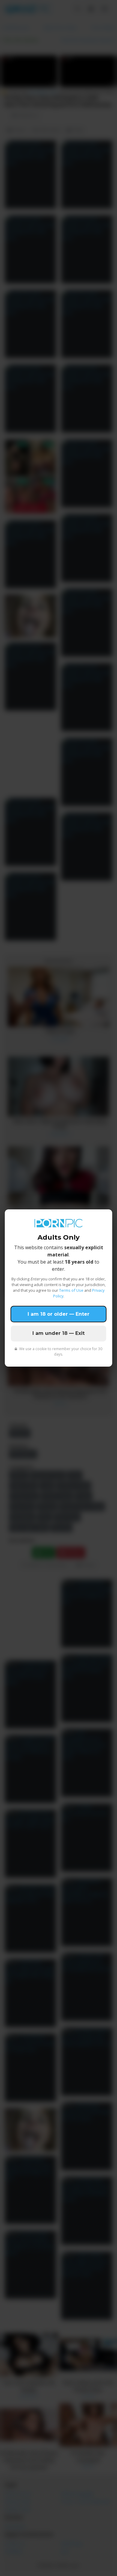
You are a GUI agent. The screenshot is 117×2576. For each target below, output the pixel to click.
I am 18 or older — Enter (58, 1314)
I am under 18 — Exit (58, 1333)
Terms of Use (71, 1290)
